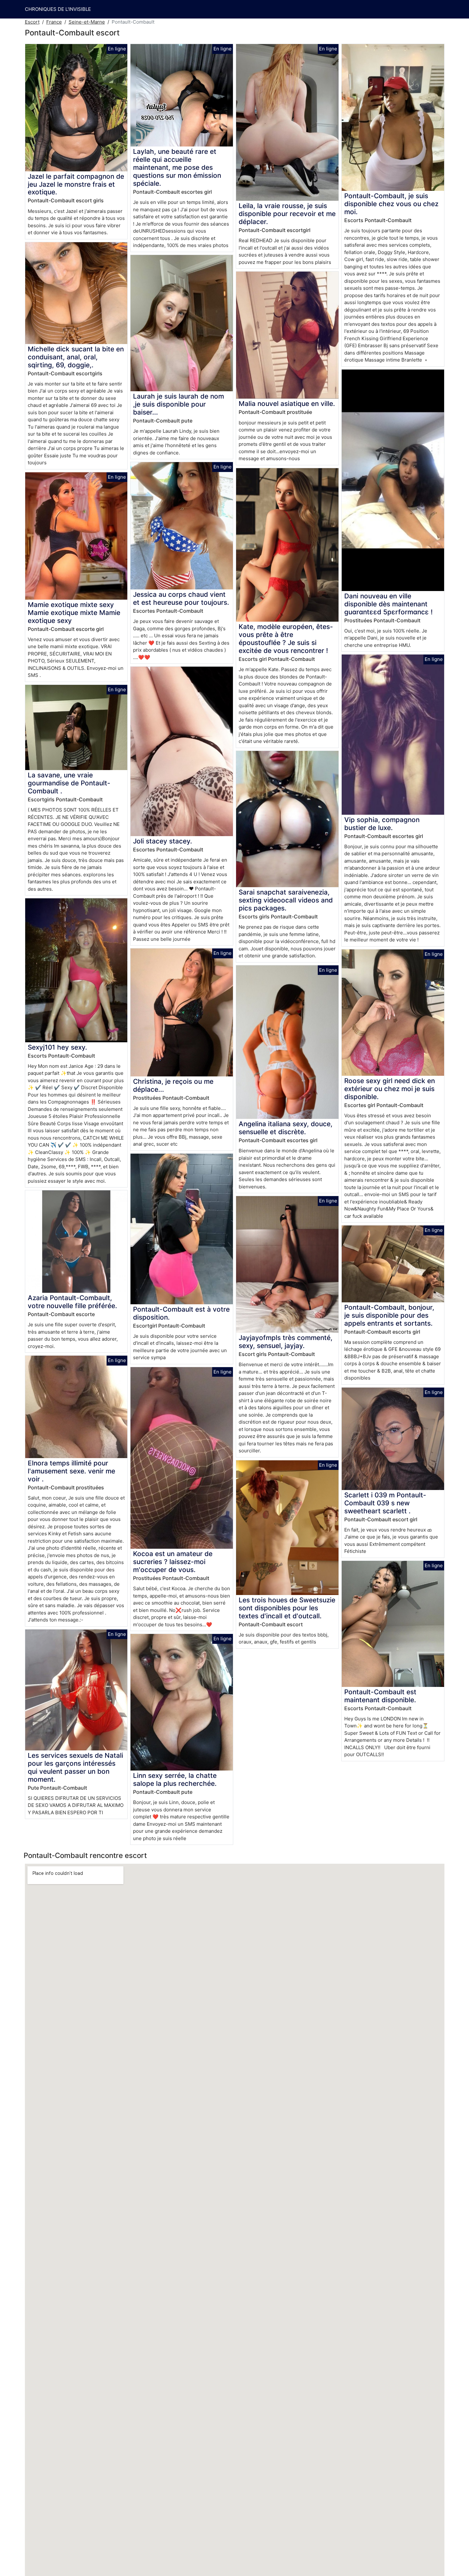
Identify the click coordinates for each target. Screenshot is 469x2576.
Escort (32, 22)
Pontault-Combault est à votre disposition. (181, 1313)
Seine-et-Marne (87, 22)
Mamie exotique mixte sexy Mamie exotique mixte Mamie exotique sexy (74, 613)
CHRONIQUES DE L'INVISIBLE (58, 9)
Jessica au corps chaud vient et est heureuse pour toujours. (181, 598)
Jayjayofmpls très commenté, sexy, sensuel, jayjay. (286, 1342)
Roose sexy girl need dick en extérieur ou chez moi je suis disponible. (390, 1089)
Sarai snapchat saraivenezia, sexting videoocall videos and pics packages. (286, 900)
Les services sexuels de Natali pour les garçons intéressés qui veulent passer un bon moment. (75, 1767)
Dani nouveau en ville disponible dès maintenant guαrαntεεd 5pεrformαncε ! (388, 604)
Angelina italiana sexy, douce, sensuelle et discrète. (286, 1128)
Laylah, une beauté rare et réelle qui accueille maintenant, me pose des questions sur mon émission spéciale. (177, 167)
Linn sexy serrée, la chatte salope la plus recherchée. (175, 1779)
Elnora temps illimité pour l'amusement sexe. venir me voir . (71, 1471)
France (54, 22)
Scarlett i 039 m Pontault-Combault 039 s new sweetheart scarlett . (385, 1503)
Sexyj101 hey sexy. (57, 1047)
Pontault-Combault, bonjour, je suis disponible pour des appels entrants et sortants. (389, 1315)
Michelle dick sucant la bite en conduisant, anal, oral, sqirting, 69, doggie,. (76, 357)
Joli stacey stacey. (163, 841)
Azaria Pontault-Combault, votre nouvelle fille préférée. (72, 1302)
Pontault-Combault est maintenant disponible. (380, 1696)
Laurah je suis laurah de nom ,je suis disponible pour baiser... (179, 404)
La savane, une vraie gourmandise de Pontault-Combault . (69, 783)
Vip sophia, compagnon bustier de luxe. (382, 824)
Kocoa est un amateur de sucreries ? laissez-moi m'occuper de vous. (173, 1562)
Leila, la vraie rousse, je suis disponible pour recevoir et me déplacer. (287, 214)
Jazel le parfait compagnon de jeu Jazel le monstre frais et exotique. (76, 184)
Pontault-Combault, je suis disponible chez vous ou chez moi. (391, 204)
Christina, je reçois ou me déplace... (173, 1085)
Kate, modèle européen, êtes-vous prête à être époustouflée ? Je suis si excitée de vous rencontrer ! (286, 639)
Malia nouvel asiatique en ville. (287, 404)
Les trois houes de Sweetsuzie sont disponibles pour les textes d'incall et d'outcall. (287, 1608)
